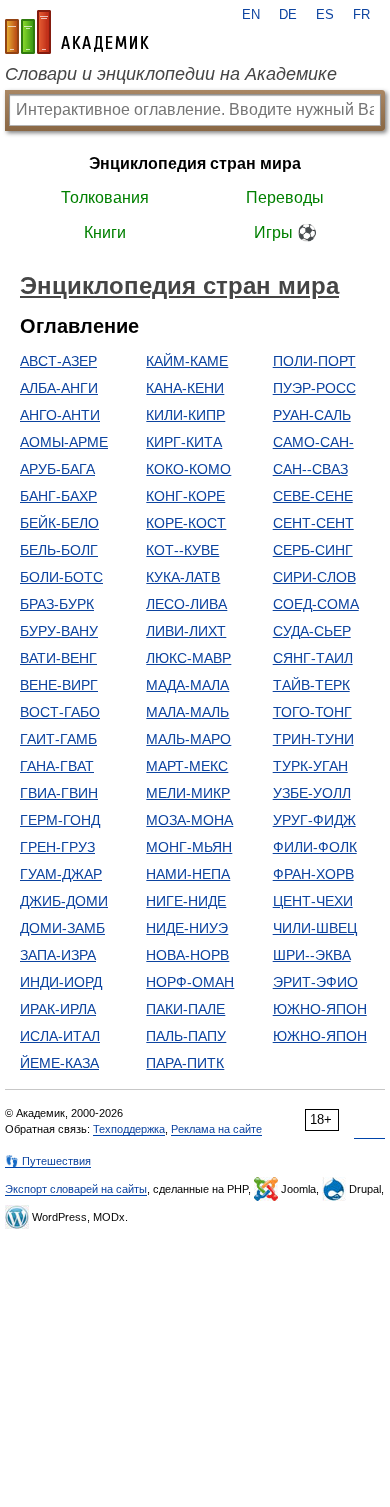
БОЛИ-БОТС (61, 577)
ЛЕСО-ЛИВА (186, 604)
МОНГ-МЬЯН (189, 847)
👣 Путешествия (48, 1161)
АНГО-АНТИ (60, 415)
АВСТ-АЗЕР (58, 361)
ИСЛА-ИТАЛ (60, 1036)
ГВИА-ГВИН (59, 793)
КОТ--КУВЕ (182, 550)
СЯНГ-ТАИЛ (313, 658)
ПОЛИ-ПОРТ (314, 361)
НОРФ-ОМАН (190, 982)
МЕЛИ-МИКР (188, 793)
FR (361, 15)
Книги (105, 232)
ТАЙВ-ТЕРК (311, 685)
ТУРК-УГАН (310, 766)
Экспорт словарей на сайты (76, 1189)
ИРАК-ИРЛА (58, 1009)
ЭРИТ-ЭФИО (315, 982)
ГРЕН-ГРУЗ (57, 847)
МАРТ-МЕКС (187, 766)
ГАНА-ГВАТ (57, 766)
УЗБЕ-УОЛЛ (312, 793)
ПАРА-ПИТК (185, 1063)
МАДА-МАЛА (187, 685)
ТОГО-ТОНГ (312, 712)
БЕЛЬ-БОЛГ (59, 550)
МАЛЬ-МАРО (188, 739)
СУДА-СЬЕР (312, 631)
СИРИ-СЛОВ (314, 577)
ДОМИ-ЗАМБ (62, 928)
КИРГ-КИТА (184, 442)
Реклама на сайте (216, 1129)
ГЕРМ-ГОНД (60, 820)
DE (288, 15)
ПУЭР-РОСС (314, 388)
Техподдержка (129, 1129)
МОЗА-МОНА (189, 820)
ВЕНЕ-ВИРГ (59, 685)
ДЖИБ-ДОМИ (64, 901)
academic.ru (77, 32)
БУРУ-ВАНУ (59, 631)
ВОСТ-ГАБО (60, 712)
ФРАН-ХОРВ (313, 874)
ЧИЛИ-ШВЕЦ (315, 928)
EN (251, 15)
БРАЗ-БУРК (57, 604)
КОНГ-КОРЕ (185, 496)
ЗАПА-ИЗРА (58, 955)
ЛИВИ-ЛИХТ (186, 631)
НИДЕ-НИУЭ (187, 928)
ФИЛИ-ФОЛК (315, 847)
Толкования (105, 197)
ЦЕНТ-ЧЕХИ (313, 901)
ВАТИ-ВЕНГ (58, 658)
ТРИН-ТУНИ (313, 739)
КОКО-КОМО (188, 469)
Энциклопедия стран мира (195, 163)
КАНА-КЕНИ (185, 388)
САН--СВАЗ (310, 469)
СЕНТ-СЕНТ (313, 523)
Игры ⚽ (285, 232)
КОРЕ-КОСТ (186, 523)
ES (325, 15)
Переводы (285, 197)
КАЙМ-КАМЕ (187, 361)
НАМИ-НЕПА (188, 874)
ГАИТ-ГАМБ (58, 739)
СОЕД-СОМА (316, 604)
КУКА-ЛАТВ (183, 577)
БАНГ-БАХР (58, 496)
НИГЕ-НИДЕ (186, 901)
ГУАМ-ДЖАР (61, 874)
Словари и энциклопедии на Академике (171, 74)
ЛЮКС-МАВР (188, 658)
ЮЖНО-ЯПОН (320, 1009)
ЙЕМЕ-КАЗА (59, 1063)
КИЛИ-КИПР (185, 415)
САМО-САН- (313, 442)
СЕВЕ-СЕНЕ (313, 496)
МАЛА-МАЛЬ (187, 712)
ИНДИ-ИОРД (61, 982)
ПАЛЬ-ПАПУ (186, 1036)
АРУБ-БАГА (57, 469)
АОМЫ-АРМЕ (64, 442)
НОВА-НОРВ (187, 955)
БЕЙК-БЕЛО (59, 523)
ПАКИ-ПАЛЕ (185, 1009)
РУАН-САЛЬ (312, 415)
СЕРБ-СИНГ (313, 550)
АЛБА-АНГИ (59, 388)
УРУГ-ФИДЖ (314, 820)
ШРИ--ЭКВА (312, 955)
